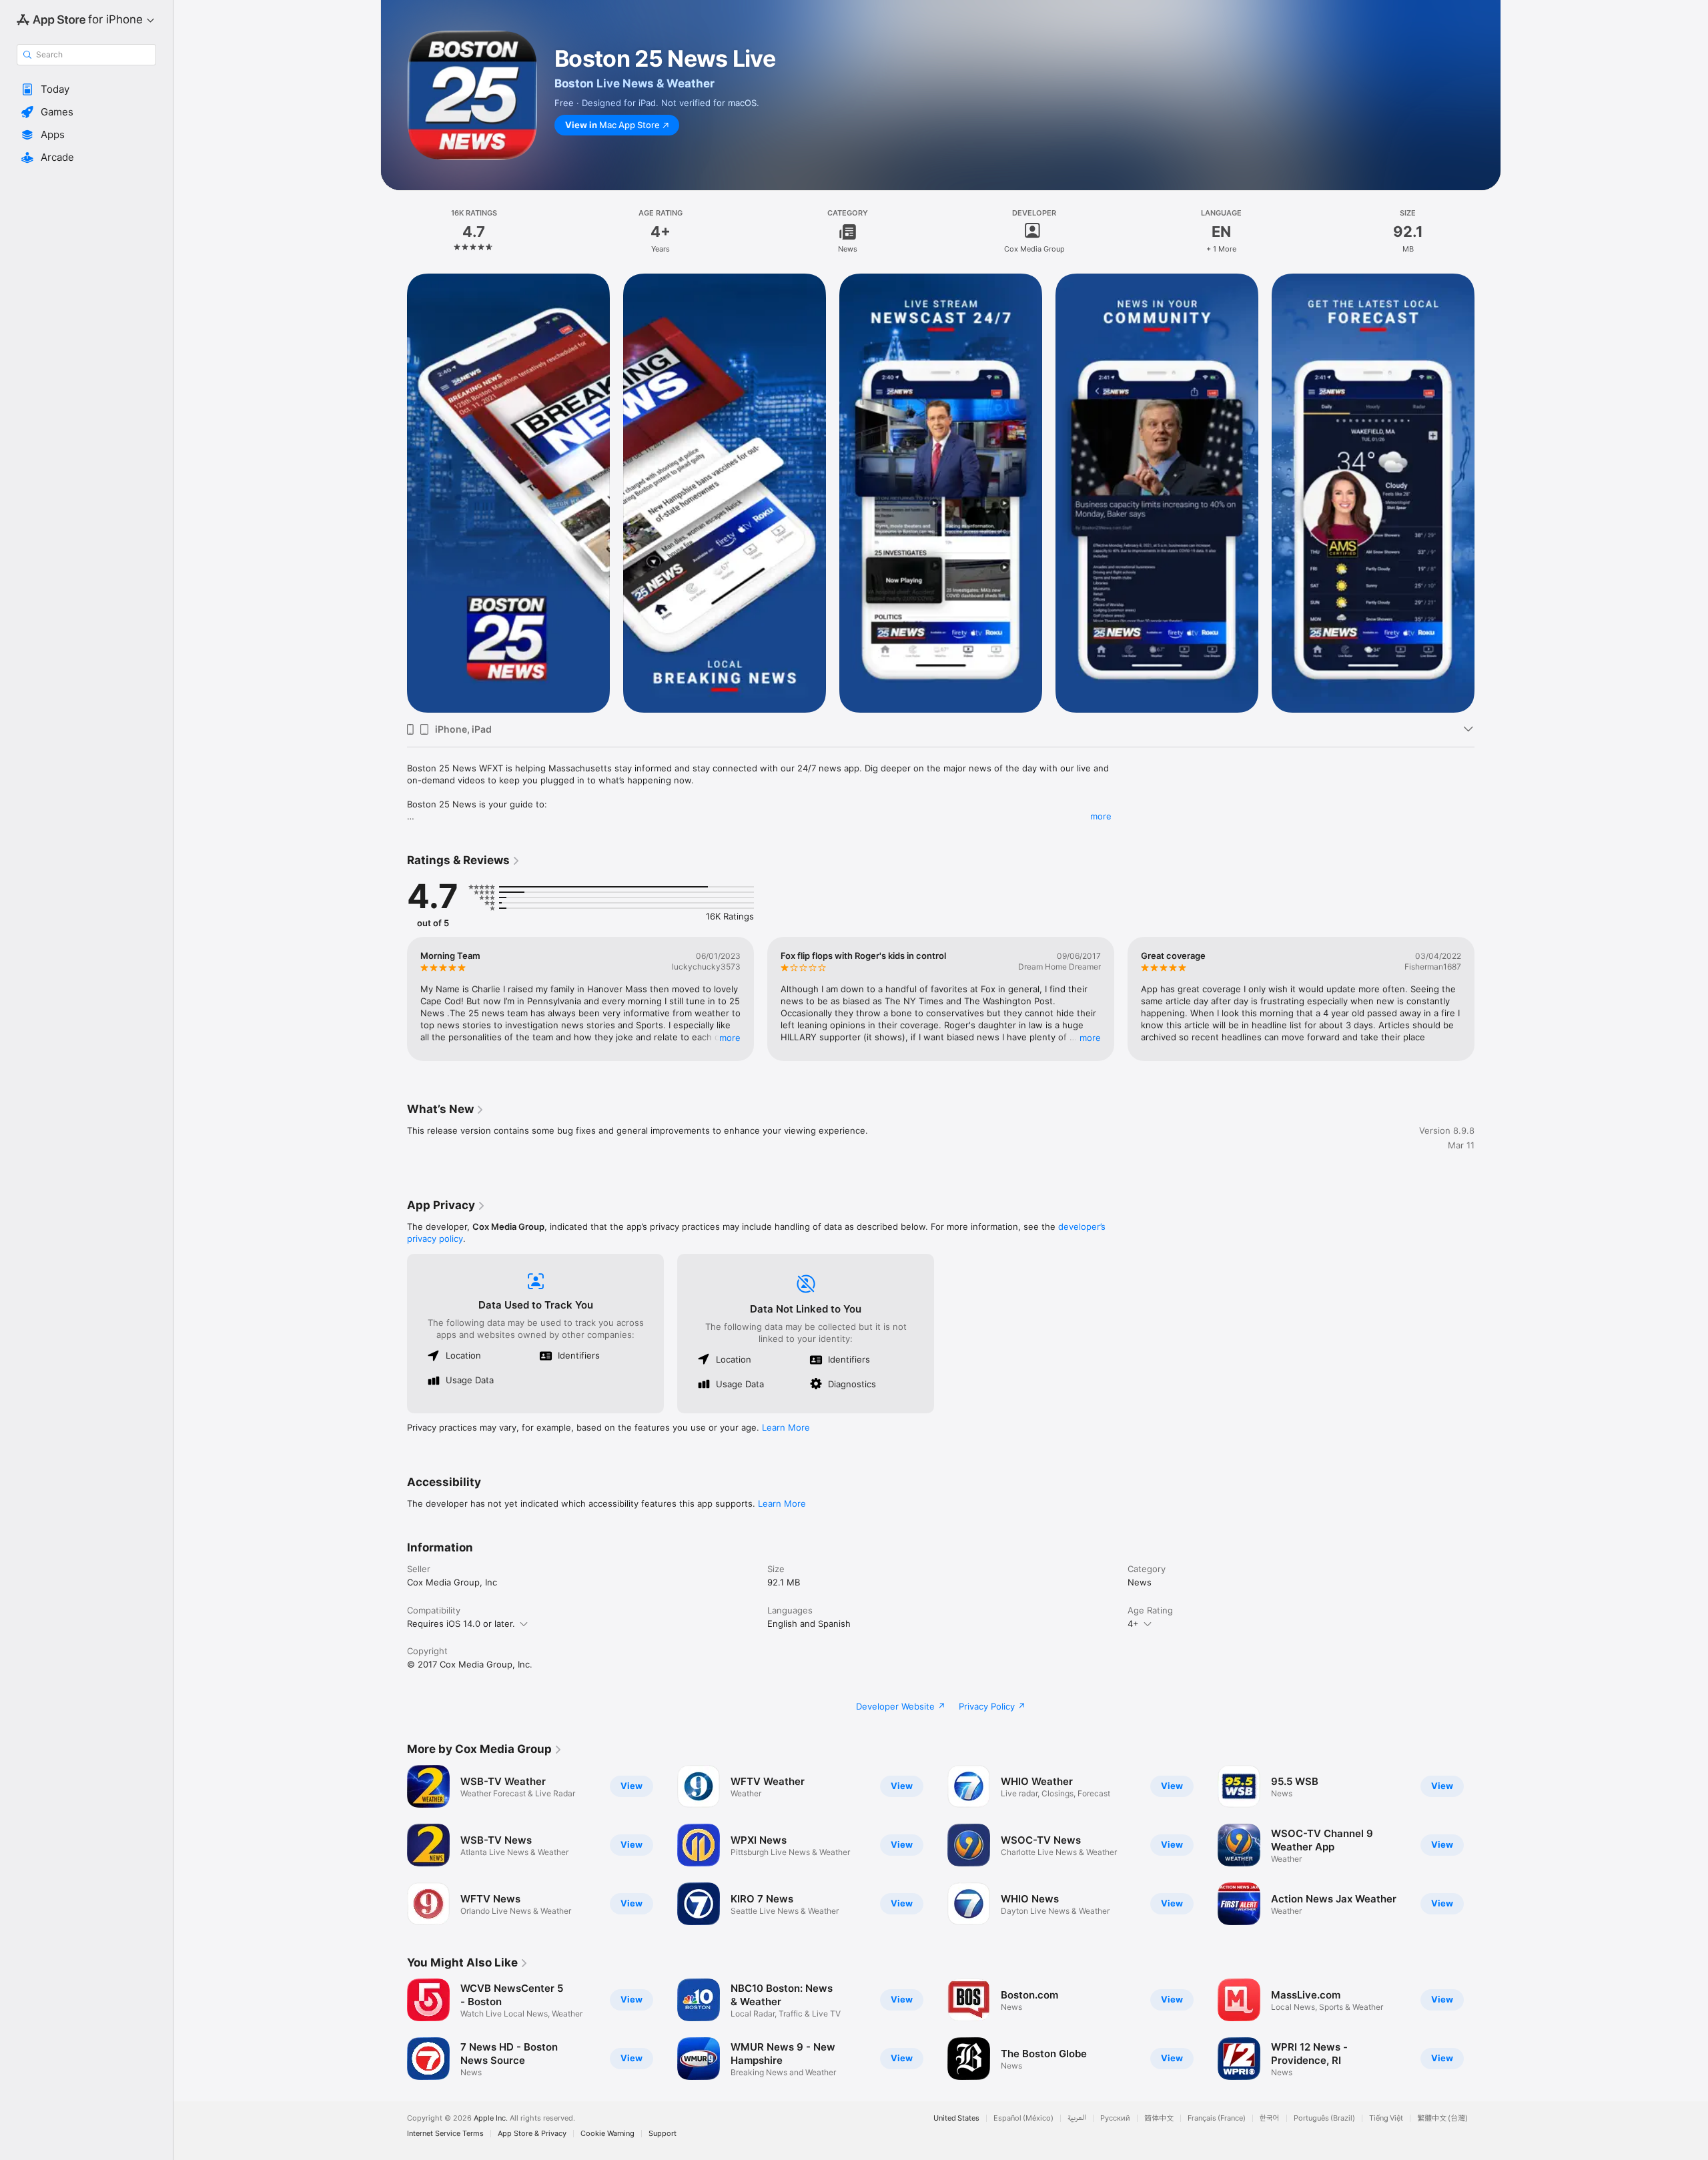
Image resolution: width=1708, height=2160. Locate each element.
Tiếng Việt (1386, 2118)
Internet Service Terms (445, 2134)
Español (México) (1023, 2118)
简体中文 (1159, 2118)
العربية (1077, 2118)
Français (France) (1217, 2118)
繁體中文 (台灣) (1442, 2118)
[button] (86, 89)
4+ (1133, 1624)
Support (663, 2134)
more (1101, 816)
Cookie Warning (607, 2134)
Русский (1115, 2118)
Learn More (786, 1427)
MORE (730, 1038)
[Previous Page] (394, 493)
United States (956, 2118)
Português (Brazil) (1324, 2118)
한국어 (1270, 2118)
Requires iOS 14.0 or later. (461, 1624)
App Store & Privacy (532, 2134)
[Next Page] (1488, 493)
